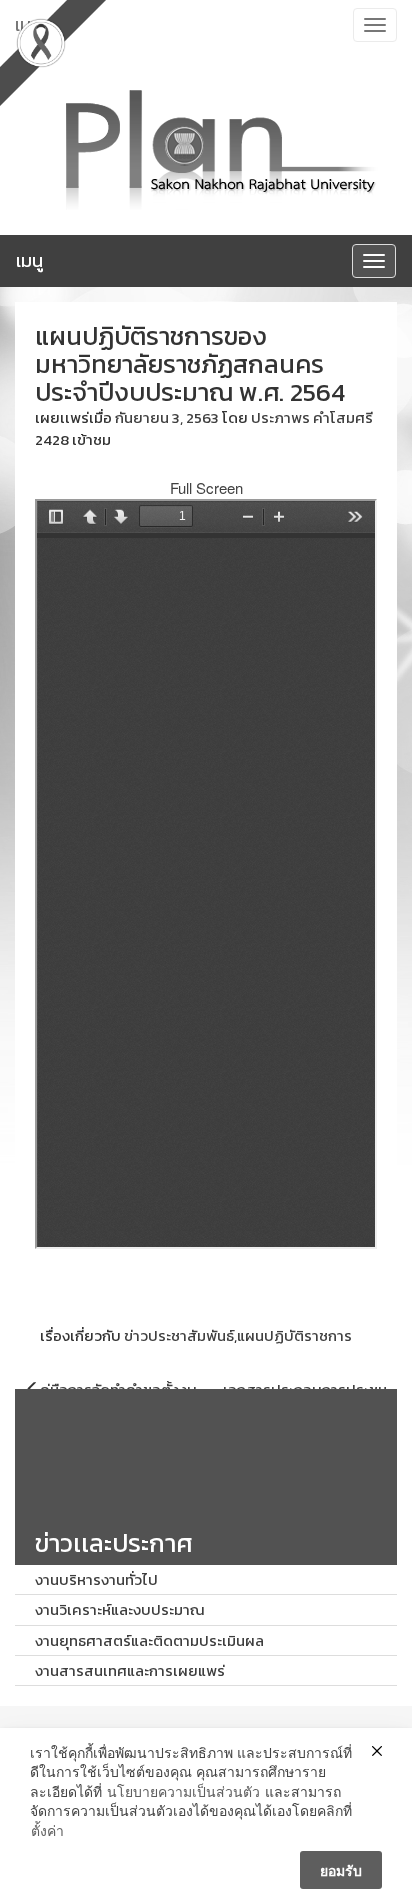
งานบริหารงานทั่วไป (96, 1579)
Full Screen (206, 487)
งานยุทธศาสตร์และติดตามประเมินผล (149, 1640)
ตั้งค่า (47, 1830)
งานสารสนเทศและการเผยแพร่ (130, 1670)
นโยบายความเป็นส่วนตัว (183, 1791)
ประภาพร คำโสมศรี (312, 417)
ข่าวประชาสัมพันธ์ (179, 1335)
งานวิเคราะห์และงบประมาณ (120, 1609)
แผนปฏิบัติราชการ (294, 1335)
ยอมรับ (341, 1870)
